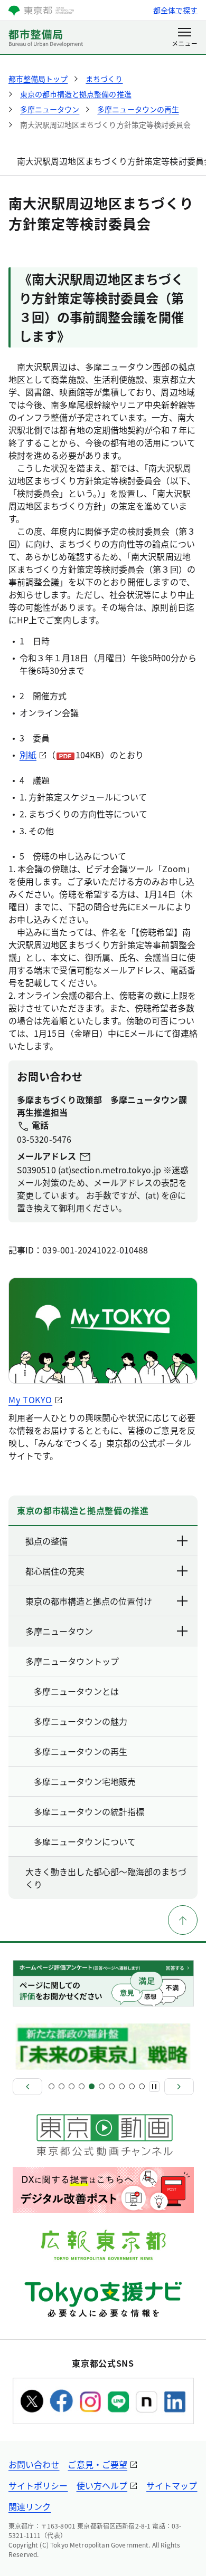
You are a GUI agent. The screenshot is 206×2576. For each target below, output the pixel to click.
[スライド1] (51, 2086)
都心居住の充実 (55, 1571)
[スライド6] (102, 2086)
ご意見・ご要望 (97, 2464)
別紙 (28, 755)
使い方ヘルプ (102, 2485)
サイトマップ (172, 2485)
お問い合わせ (34, 2464)
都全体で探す (175, 10)
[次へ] (179, 2087)
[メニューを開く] (185, 38)
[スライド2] (62, 2086)
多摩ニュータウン (59, 1631)
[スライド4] (82, 2086)
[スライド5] (92, 2086)
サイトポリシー (38, 2485)
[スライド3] (72, 2086)
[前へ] (27, 2087)
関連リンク (30, 2506)
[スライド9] (132, 2086)
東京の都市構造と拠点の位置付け (89, 1601)
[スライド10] (142, 2086)
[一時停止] (154, 2087)
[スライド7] (112, 2086)
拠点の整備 (46, 1541)
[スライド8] (122, 2086)
